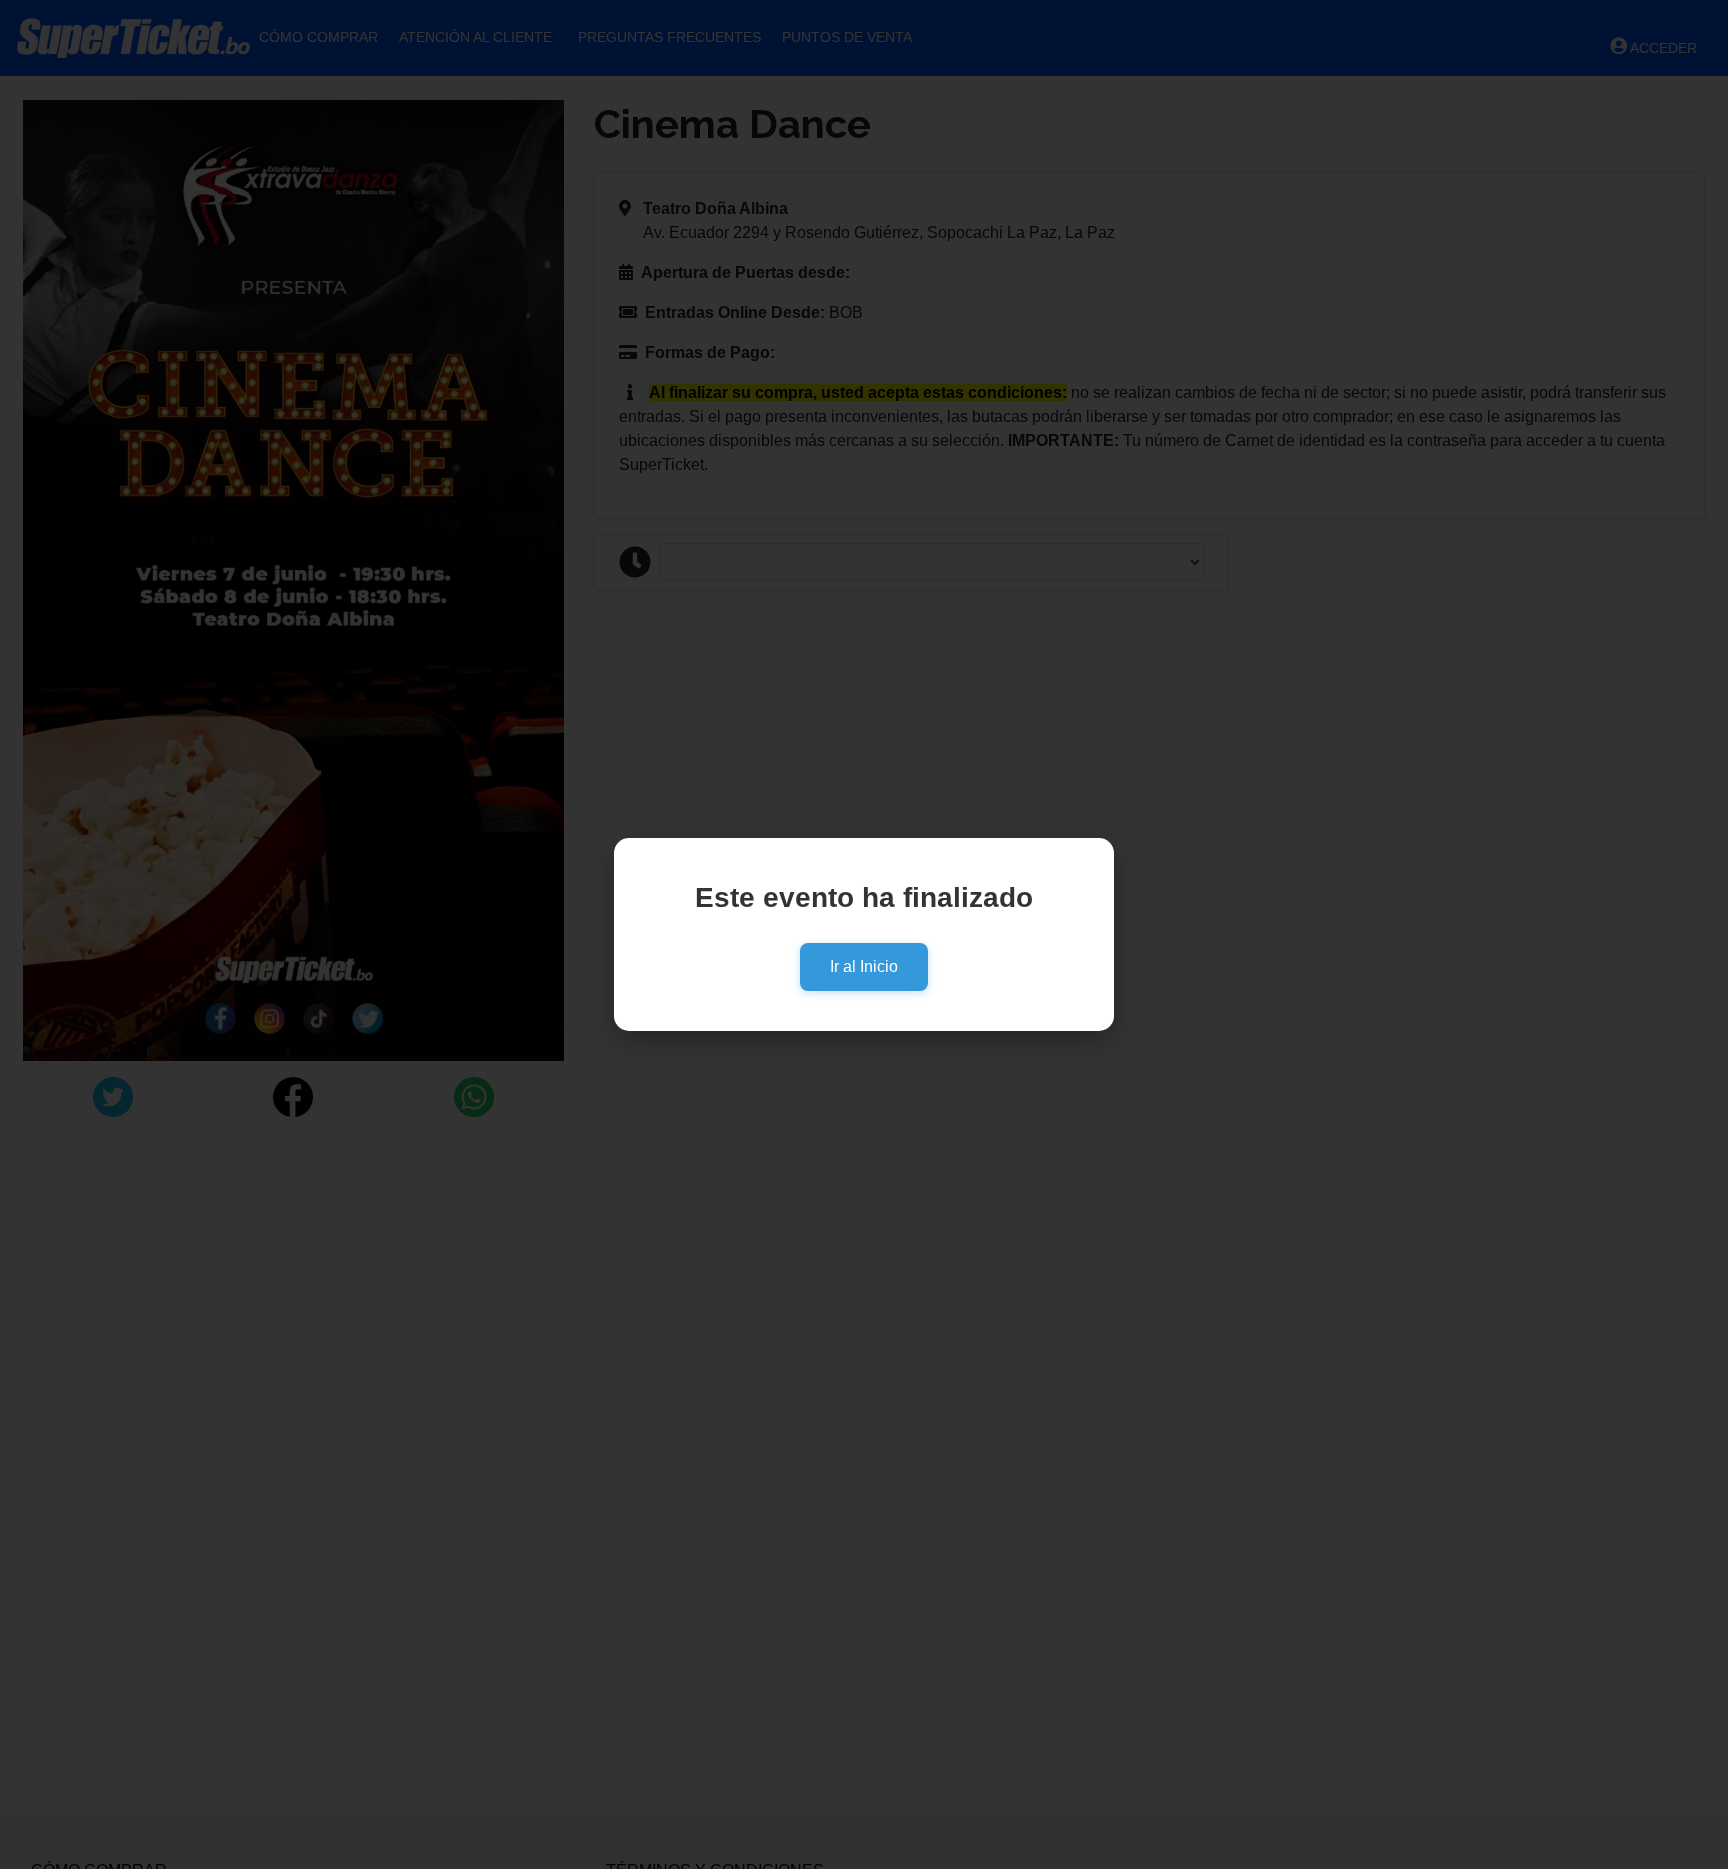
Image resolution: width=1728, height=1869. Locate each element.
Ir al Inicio (864, 966)
